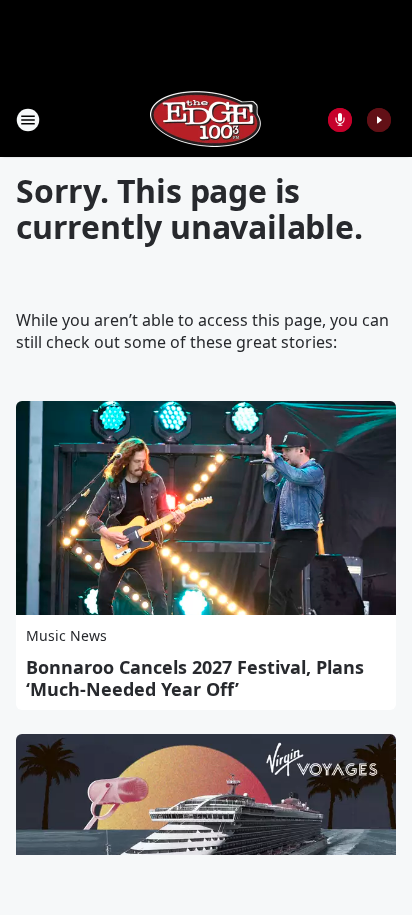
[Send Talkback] (340, 120)
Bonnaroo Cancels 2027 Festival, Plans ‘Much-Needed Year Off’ (195, 678)
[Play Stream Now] (379, 120)
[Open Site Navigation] (28, 120)
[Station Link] (206, 119)
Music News (66, 635)
